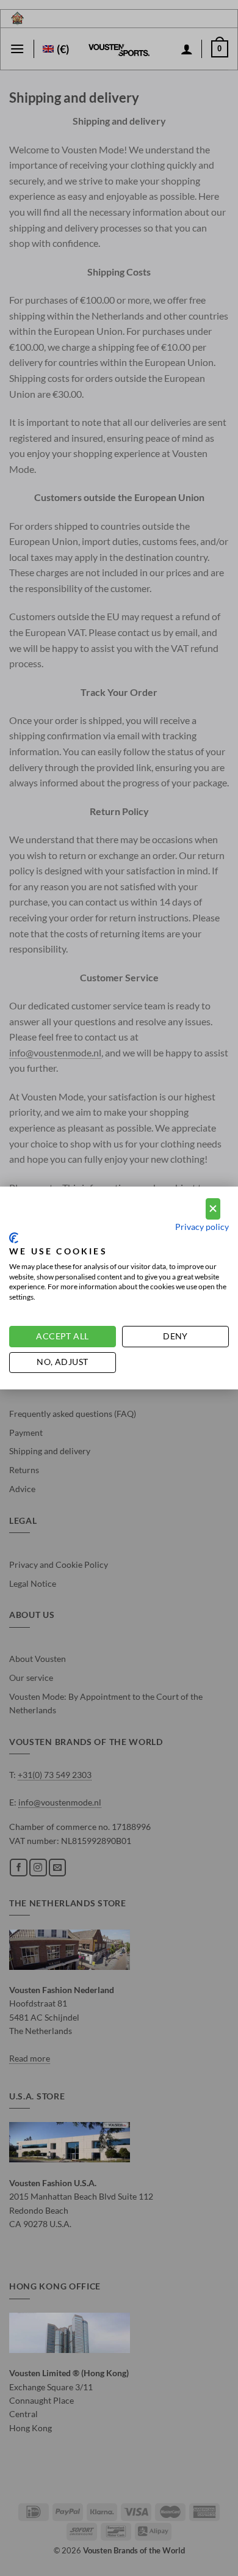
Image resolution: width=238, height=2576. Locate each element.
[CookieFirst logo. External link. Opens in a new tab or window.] (14, 1238)
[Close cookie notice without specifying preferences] (213, 1209)
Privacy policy (202, 1227)
